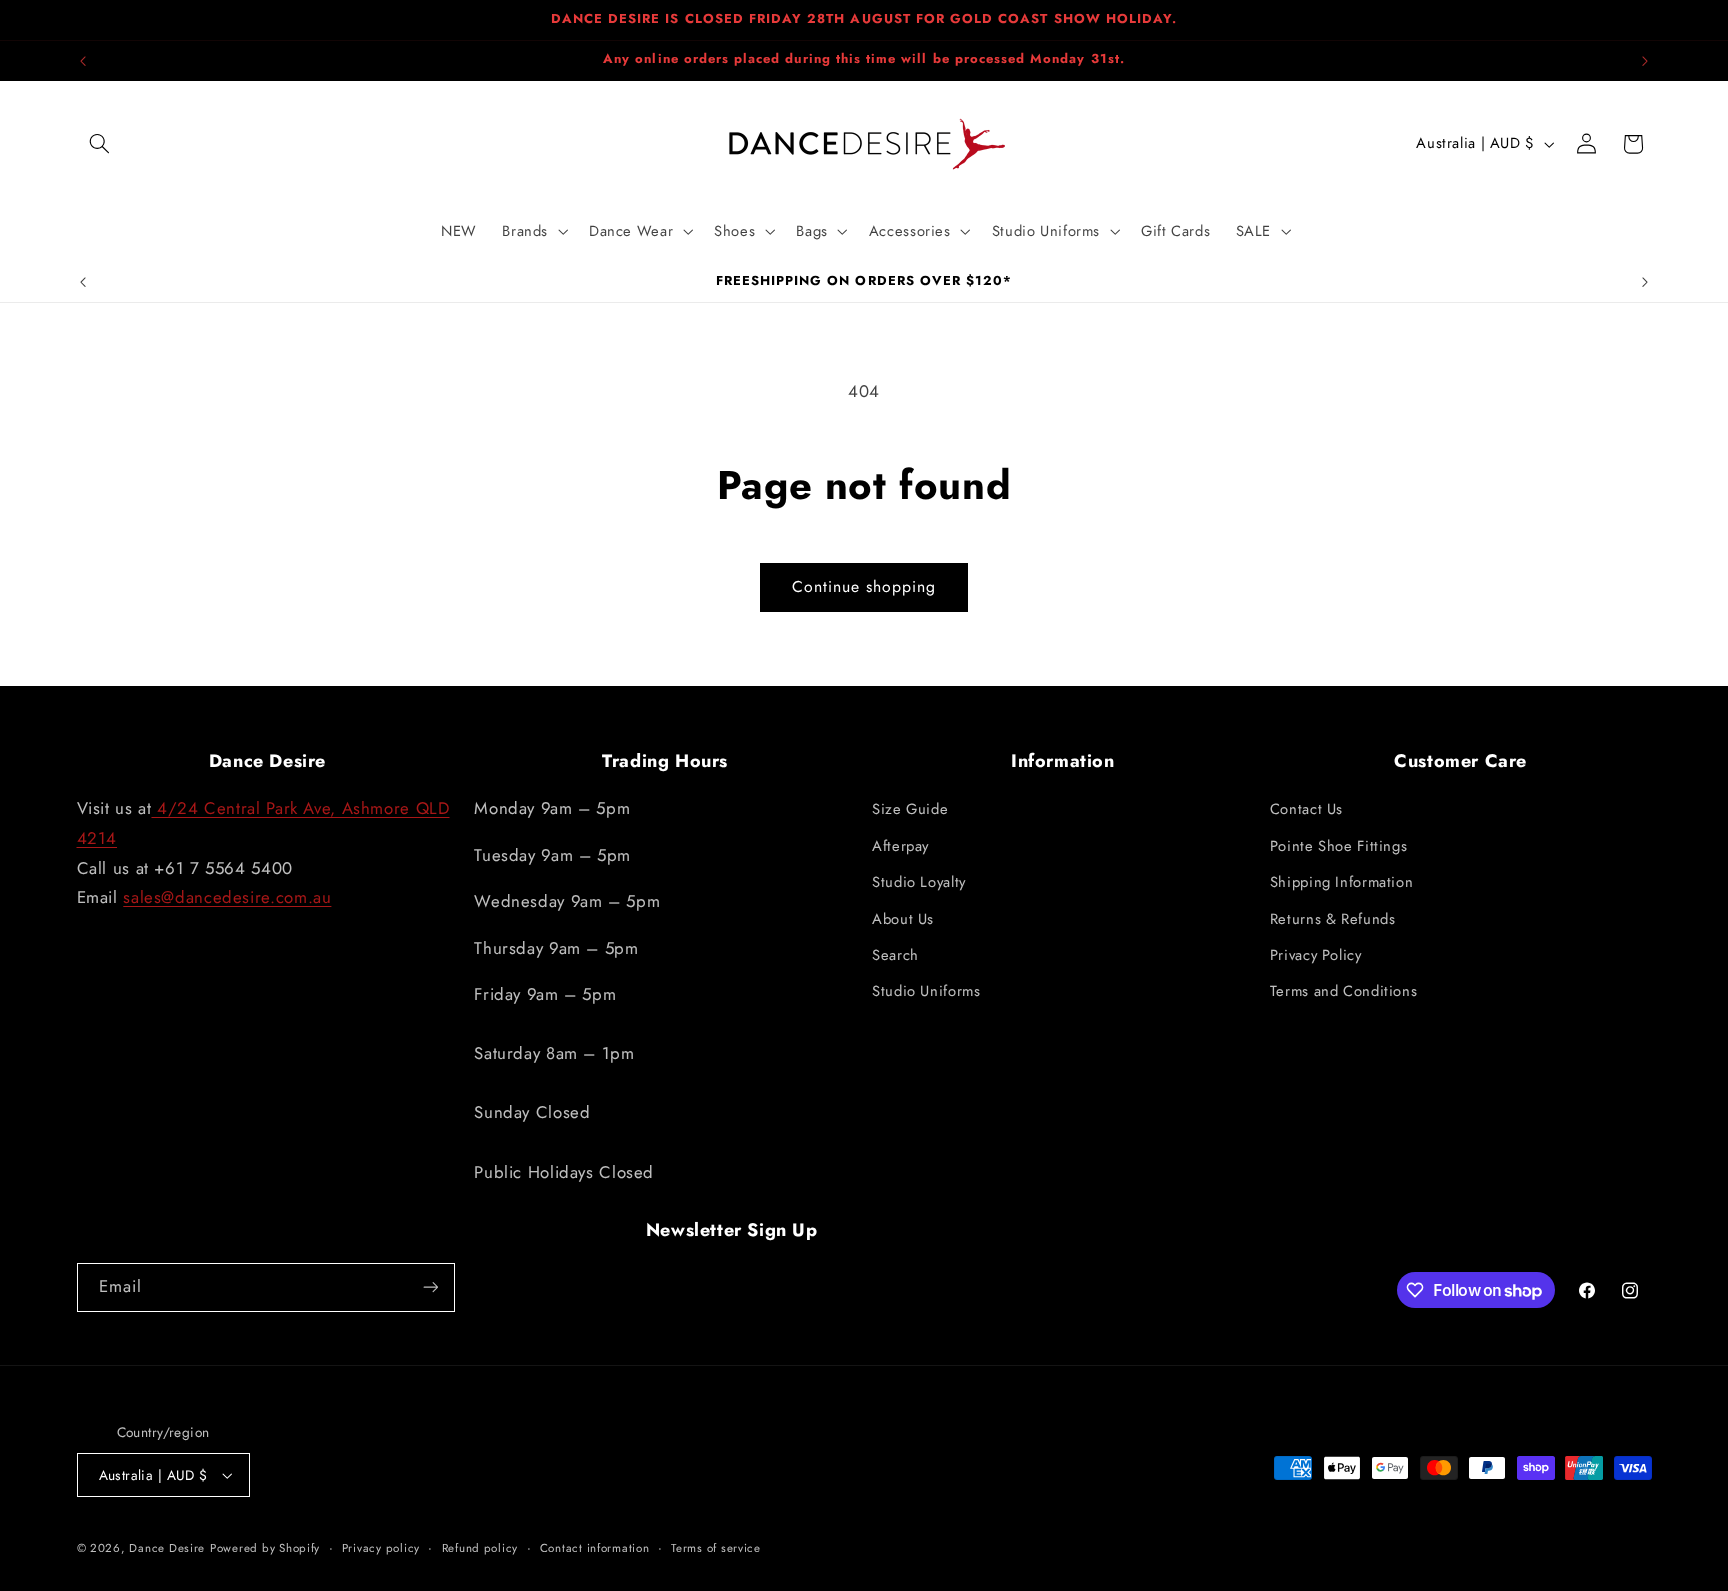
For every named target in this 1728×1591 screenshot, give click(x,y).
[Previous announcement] (83, 61)
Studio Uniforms (926, 991)
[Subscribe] (430, 1287)
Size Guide (910, 809)
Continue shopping (864, 586)
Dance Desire (167, 1548)
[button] (100, 144)
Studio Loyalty (919, 882)
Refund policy (480, 1548)
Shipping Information (1342, 882)
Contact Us (1306, 809)
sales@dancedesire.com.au (227, 897)
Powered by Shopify (265, 1548)
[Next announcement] (1645, 61)
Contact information (595, 1548)
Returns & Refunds (1333, 919)
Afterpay (900, 846)
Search (895, 955)
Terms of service (716, 1548)
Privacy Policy (1316, 955)
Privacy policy (381, 1548)
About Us (903, 919)
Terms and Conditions (1344, 991)
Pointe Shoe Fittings (1339, 846)
